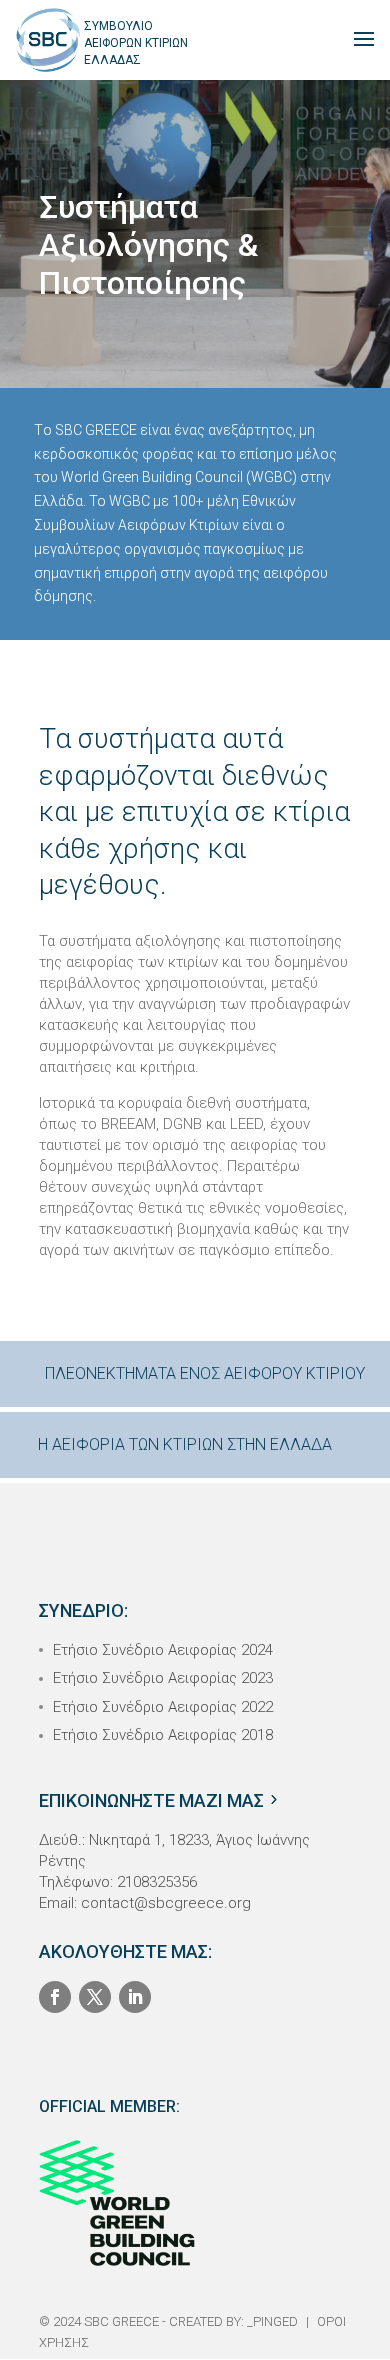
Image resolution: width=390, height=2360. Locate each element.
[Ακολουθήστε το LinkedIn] (135, 1997)
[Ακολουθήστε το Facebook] (55, 1997)
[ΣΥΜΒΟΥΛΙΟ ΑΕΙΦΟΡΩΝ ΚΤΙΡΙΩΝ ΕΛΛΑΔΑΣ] (48, 38)
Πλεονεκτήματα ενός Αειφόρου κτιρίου (205, 1373)
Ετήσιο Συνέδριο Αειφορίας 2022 (163, 1707)
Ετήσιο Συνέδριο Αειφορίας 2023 (163, 1678)
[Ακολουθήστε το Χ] (95, 1997)
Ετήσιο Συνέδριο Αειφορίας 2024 (163, 1650)
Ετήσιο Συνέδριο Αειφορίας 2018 (163, 1735)
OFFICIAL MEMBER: (109, 2106)
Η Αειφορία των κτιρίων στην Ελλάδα (185, 1444)
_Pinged (272, 2321)
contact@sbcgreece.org (166, 1903)
